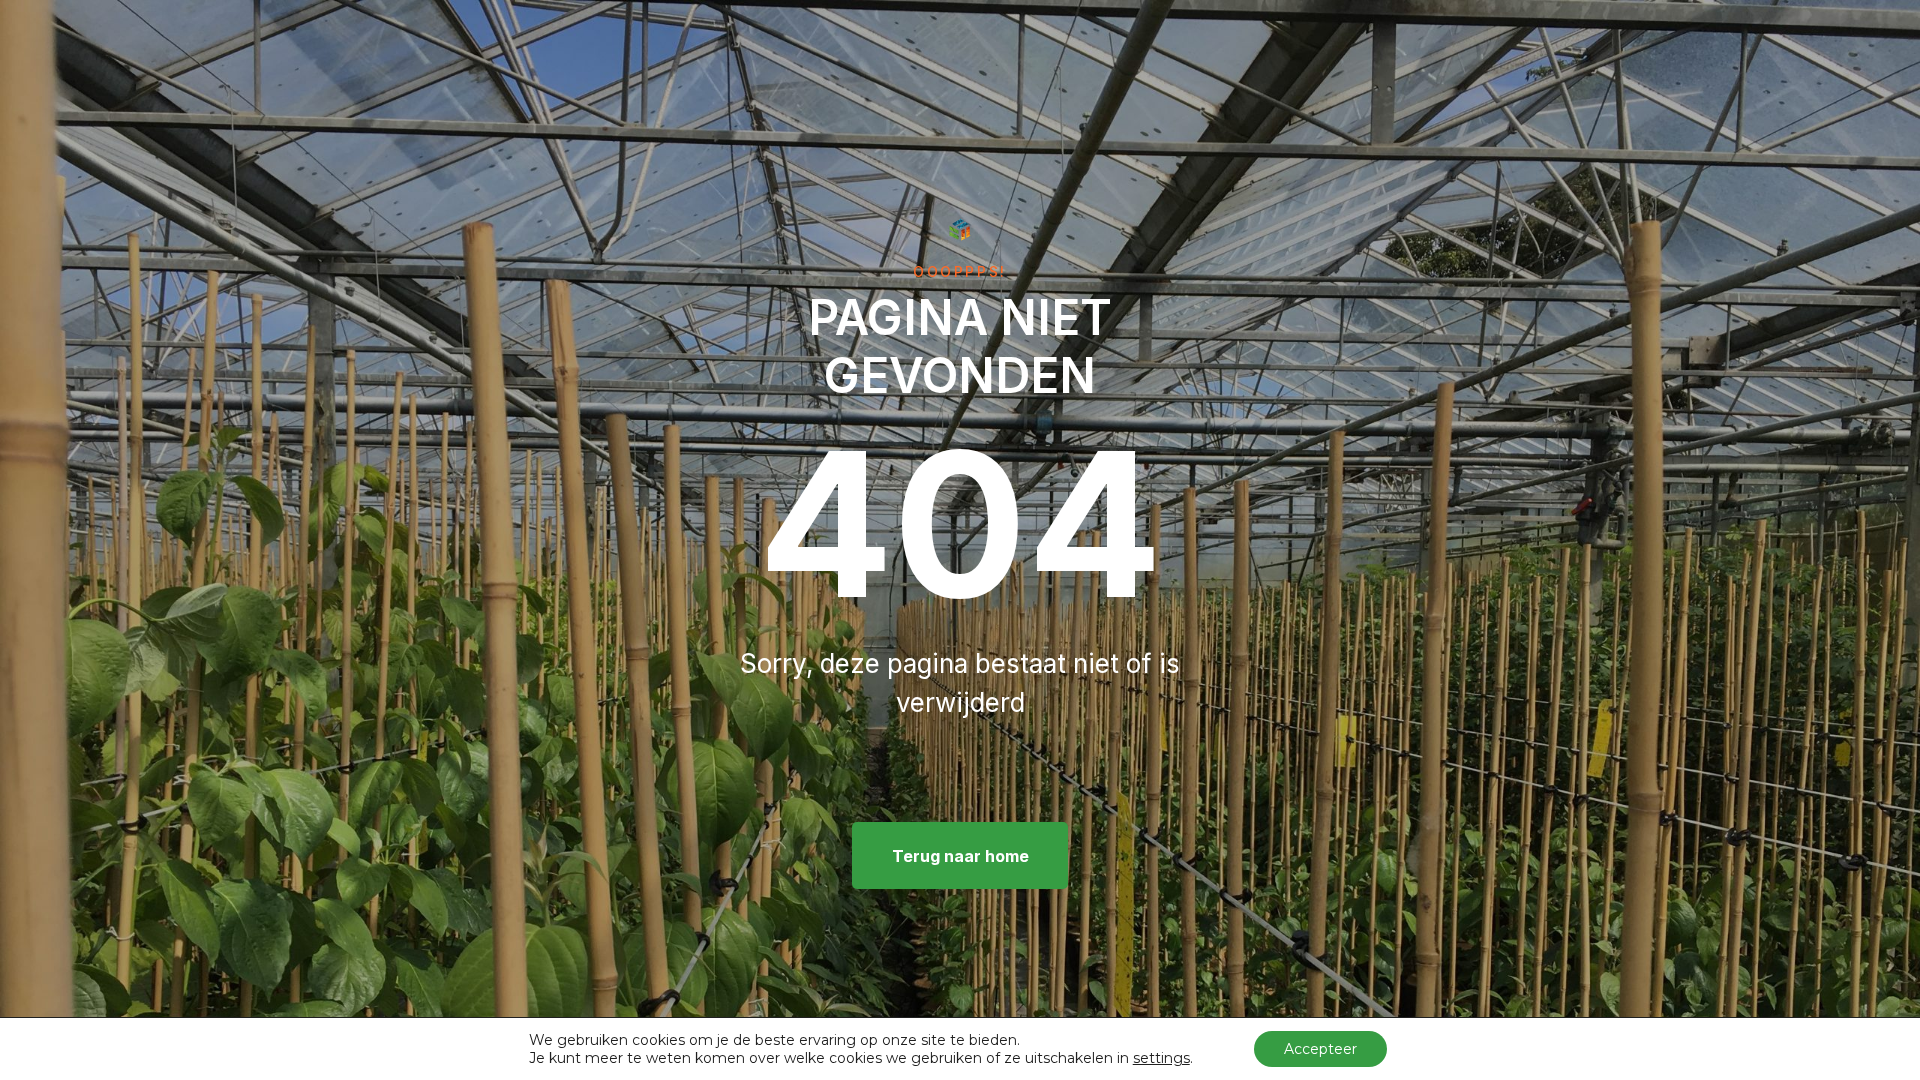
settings (1161, 1058)
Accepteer (1320, 1049)
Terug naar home (960, 856)
